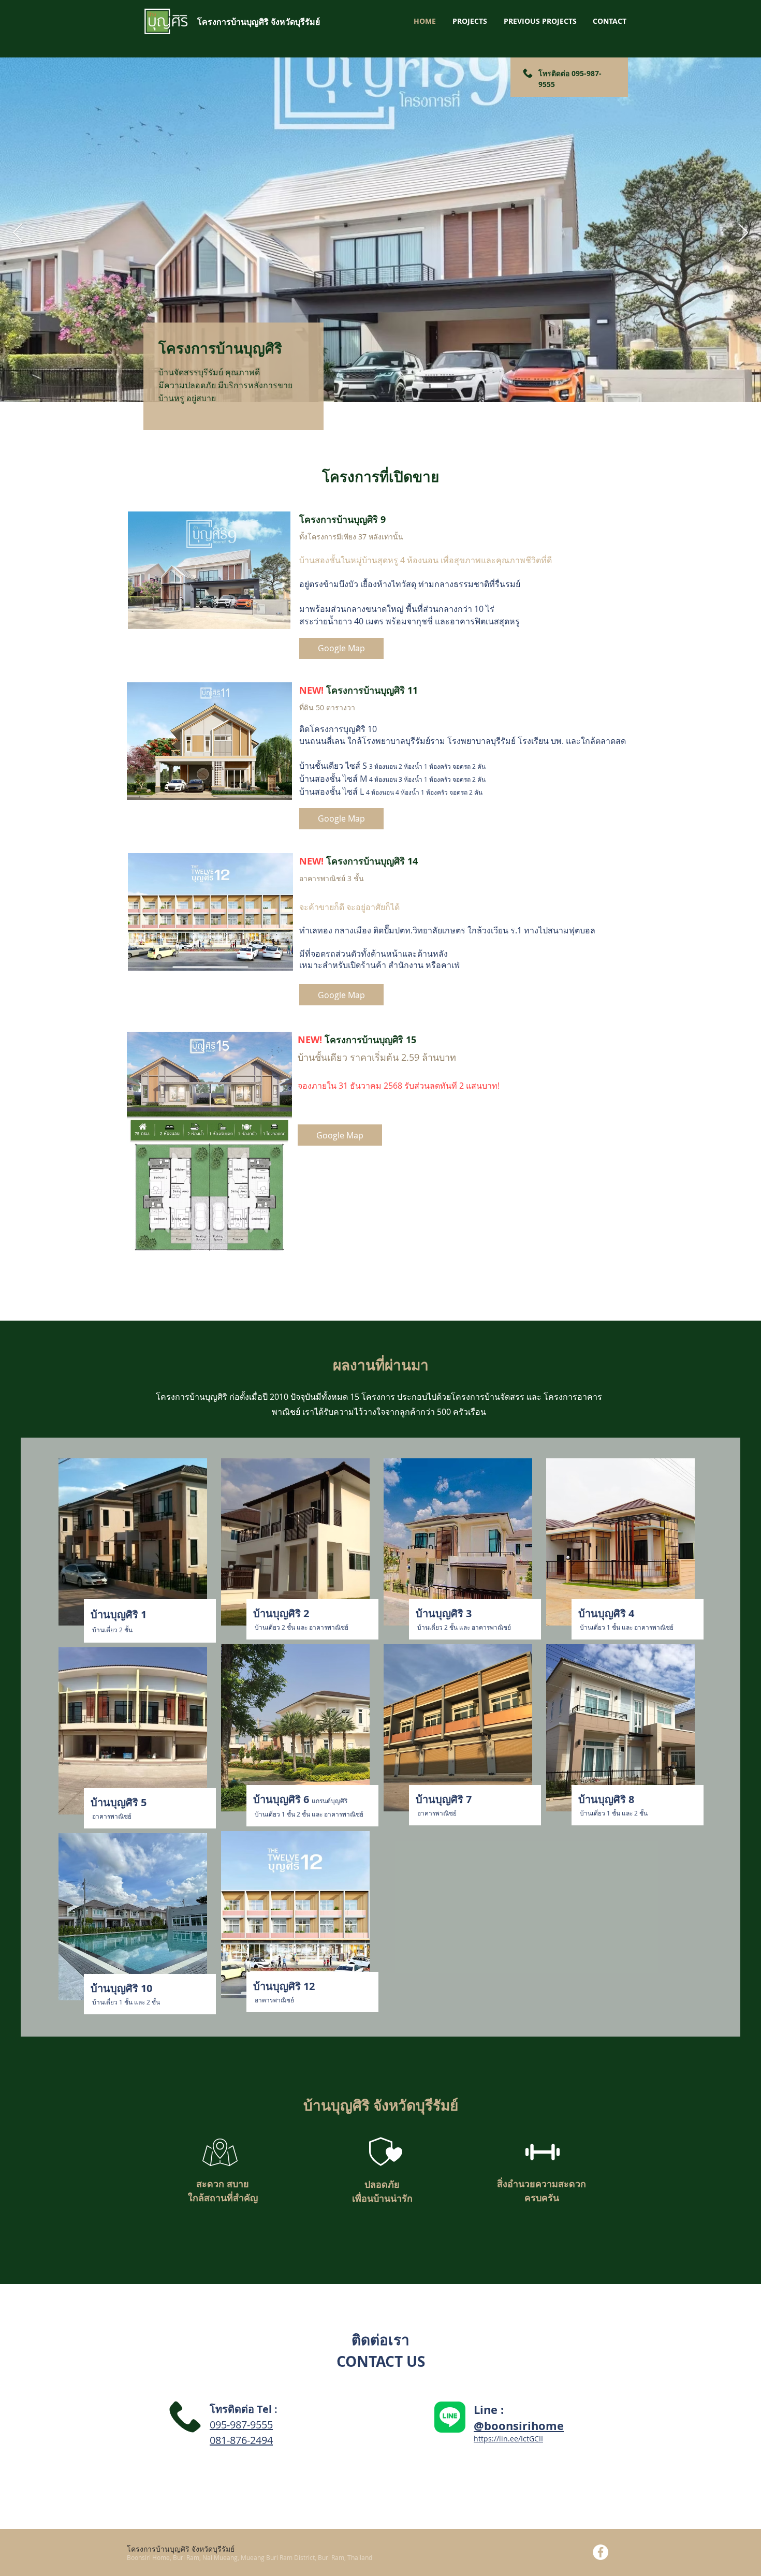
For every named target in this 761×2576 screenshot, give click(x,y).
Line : (489, 2410)
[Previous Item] (18, 233)
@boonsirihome (519, 2426)
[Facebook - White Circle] (601, 2552)
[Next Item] (743, 233)
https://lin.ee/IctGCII (508, 2439)
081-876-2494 (241, 2440)
